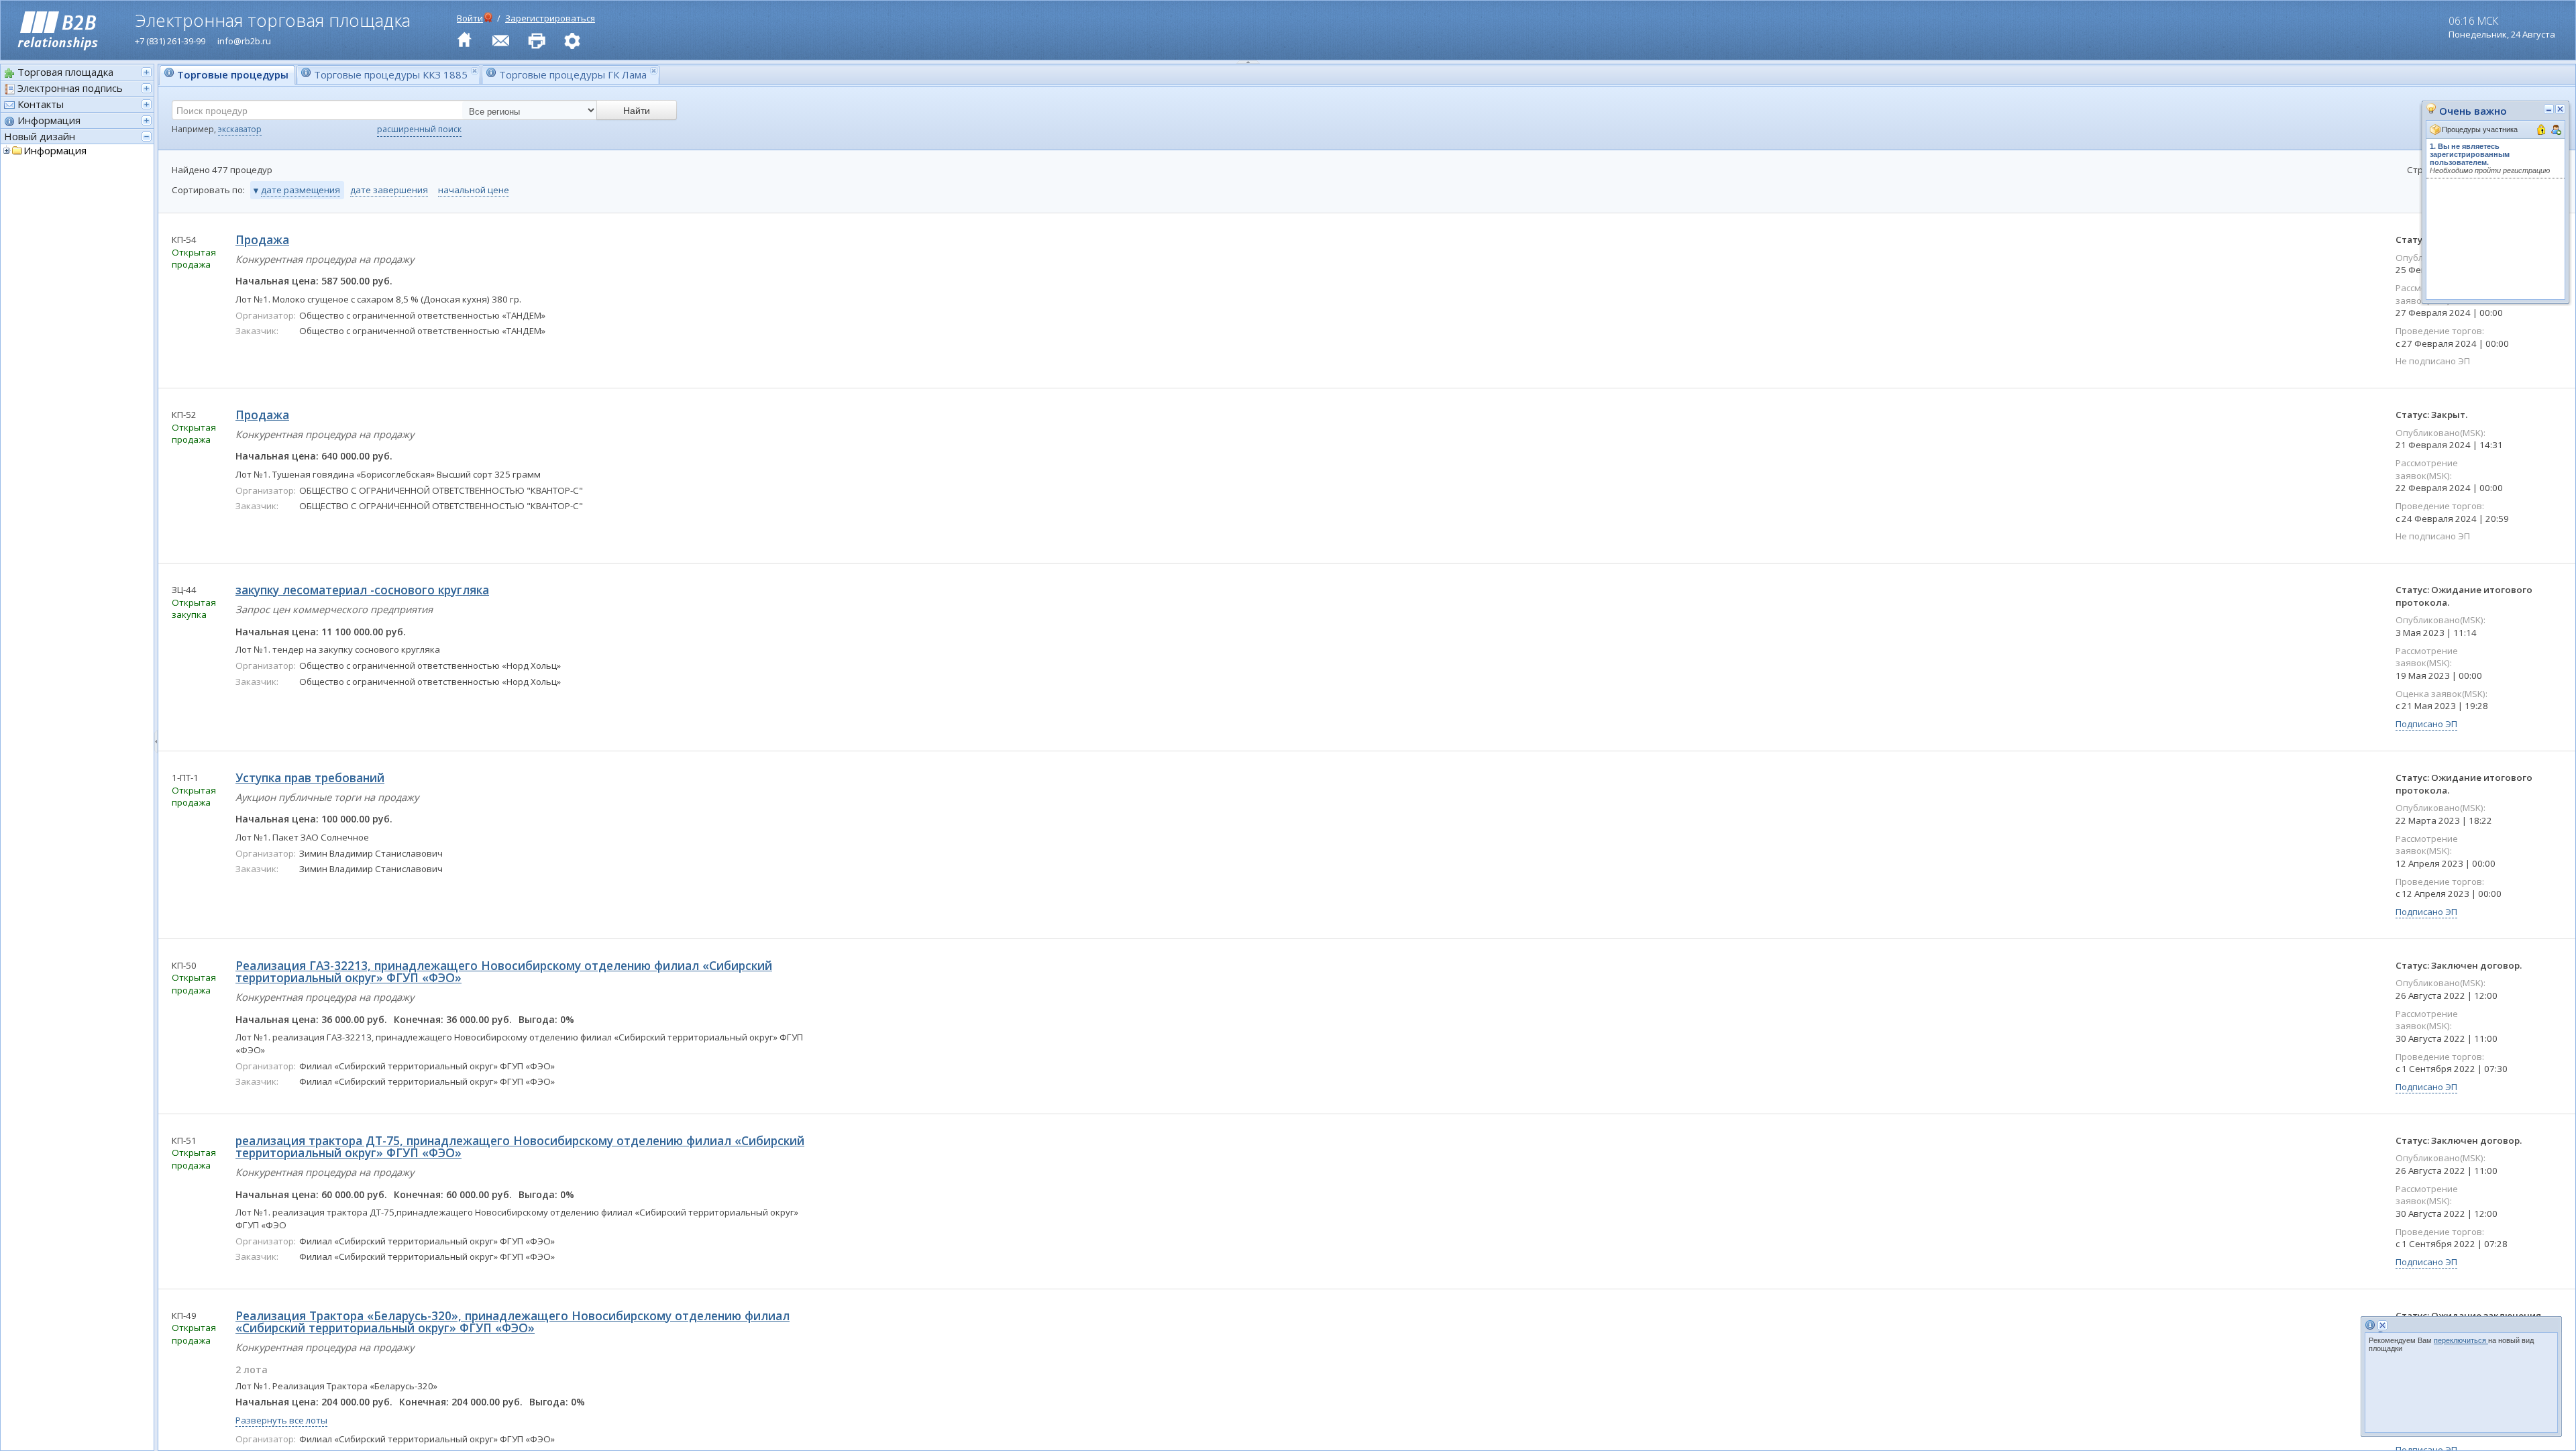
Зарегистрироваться (550, 18)
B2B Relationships (58, 32)
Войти (470, 18)
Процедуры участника (2480, 129)
